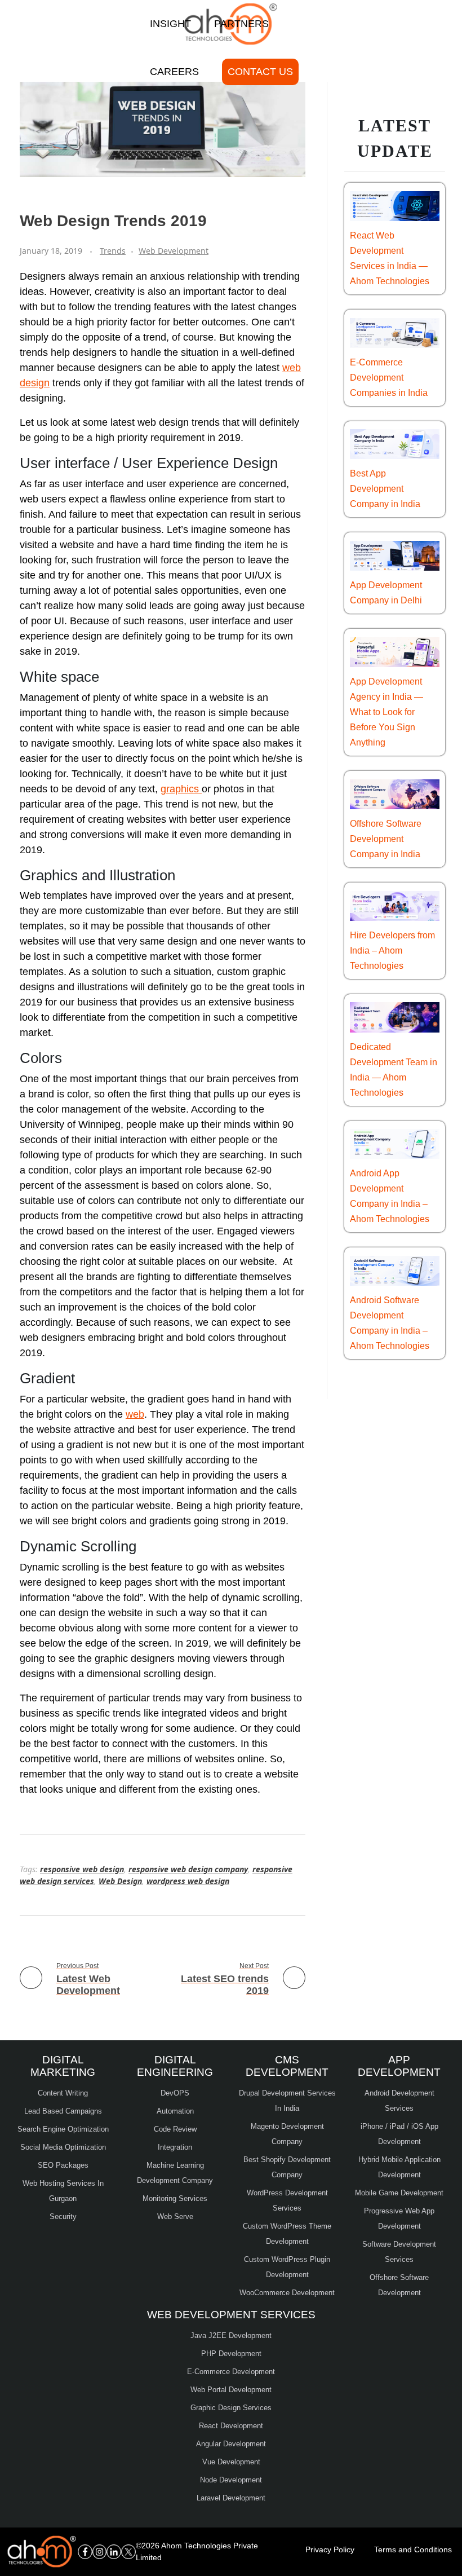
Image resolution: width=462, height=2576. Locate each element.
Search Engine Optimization (63, 2129)
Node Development (231, 2480)
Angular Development (231, 2444)
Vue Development (231, 2462)
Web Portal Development (231, 2390)
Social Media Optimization (63, 2147)
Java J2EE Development (231, 2335)
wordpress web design (188, 1881)
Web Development (174, 251)
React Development (231, 2426)
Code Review (175, 2129)
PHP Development (231, 2354)
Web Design (120, 1881)
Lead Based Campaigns (63, 2111)
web (135, 1414)
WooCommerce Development (287, 2293)
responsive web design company (188, 1869)
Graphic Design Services (231, 2408)
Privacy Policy (330, 2549)
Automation (175, 2111)
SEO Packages (63, 2165)
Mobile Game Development (399, 2193)
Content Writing (63, 2093)
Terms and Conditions (413, 2549)
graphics (181, 789)
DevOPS (175, 2093)
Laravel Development (231, 2498)
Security (63, 2216)
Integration (175, 2147)
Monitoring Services (175, 2198)
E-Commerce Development (231, 2372)
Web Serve (175, 2216)
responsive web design (82, 1869)
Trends (113, 251)
